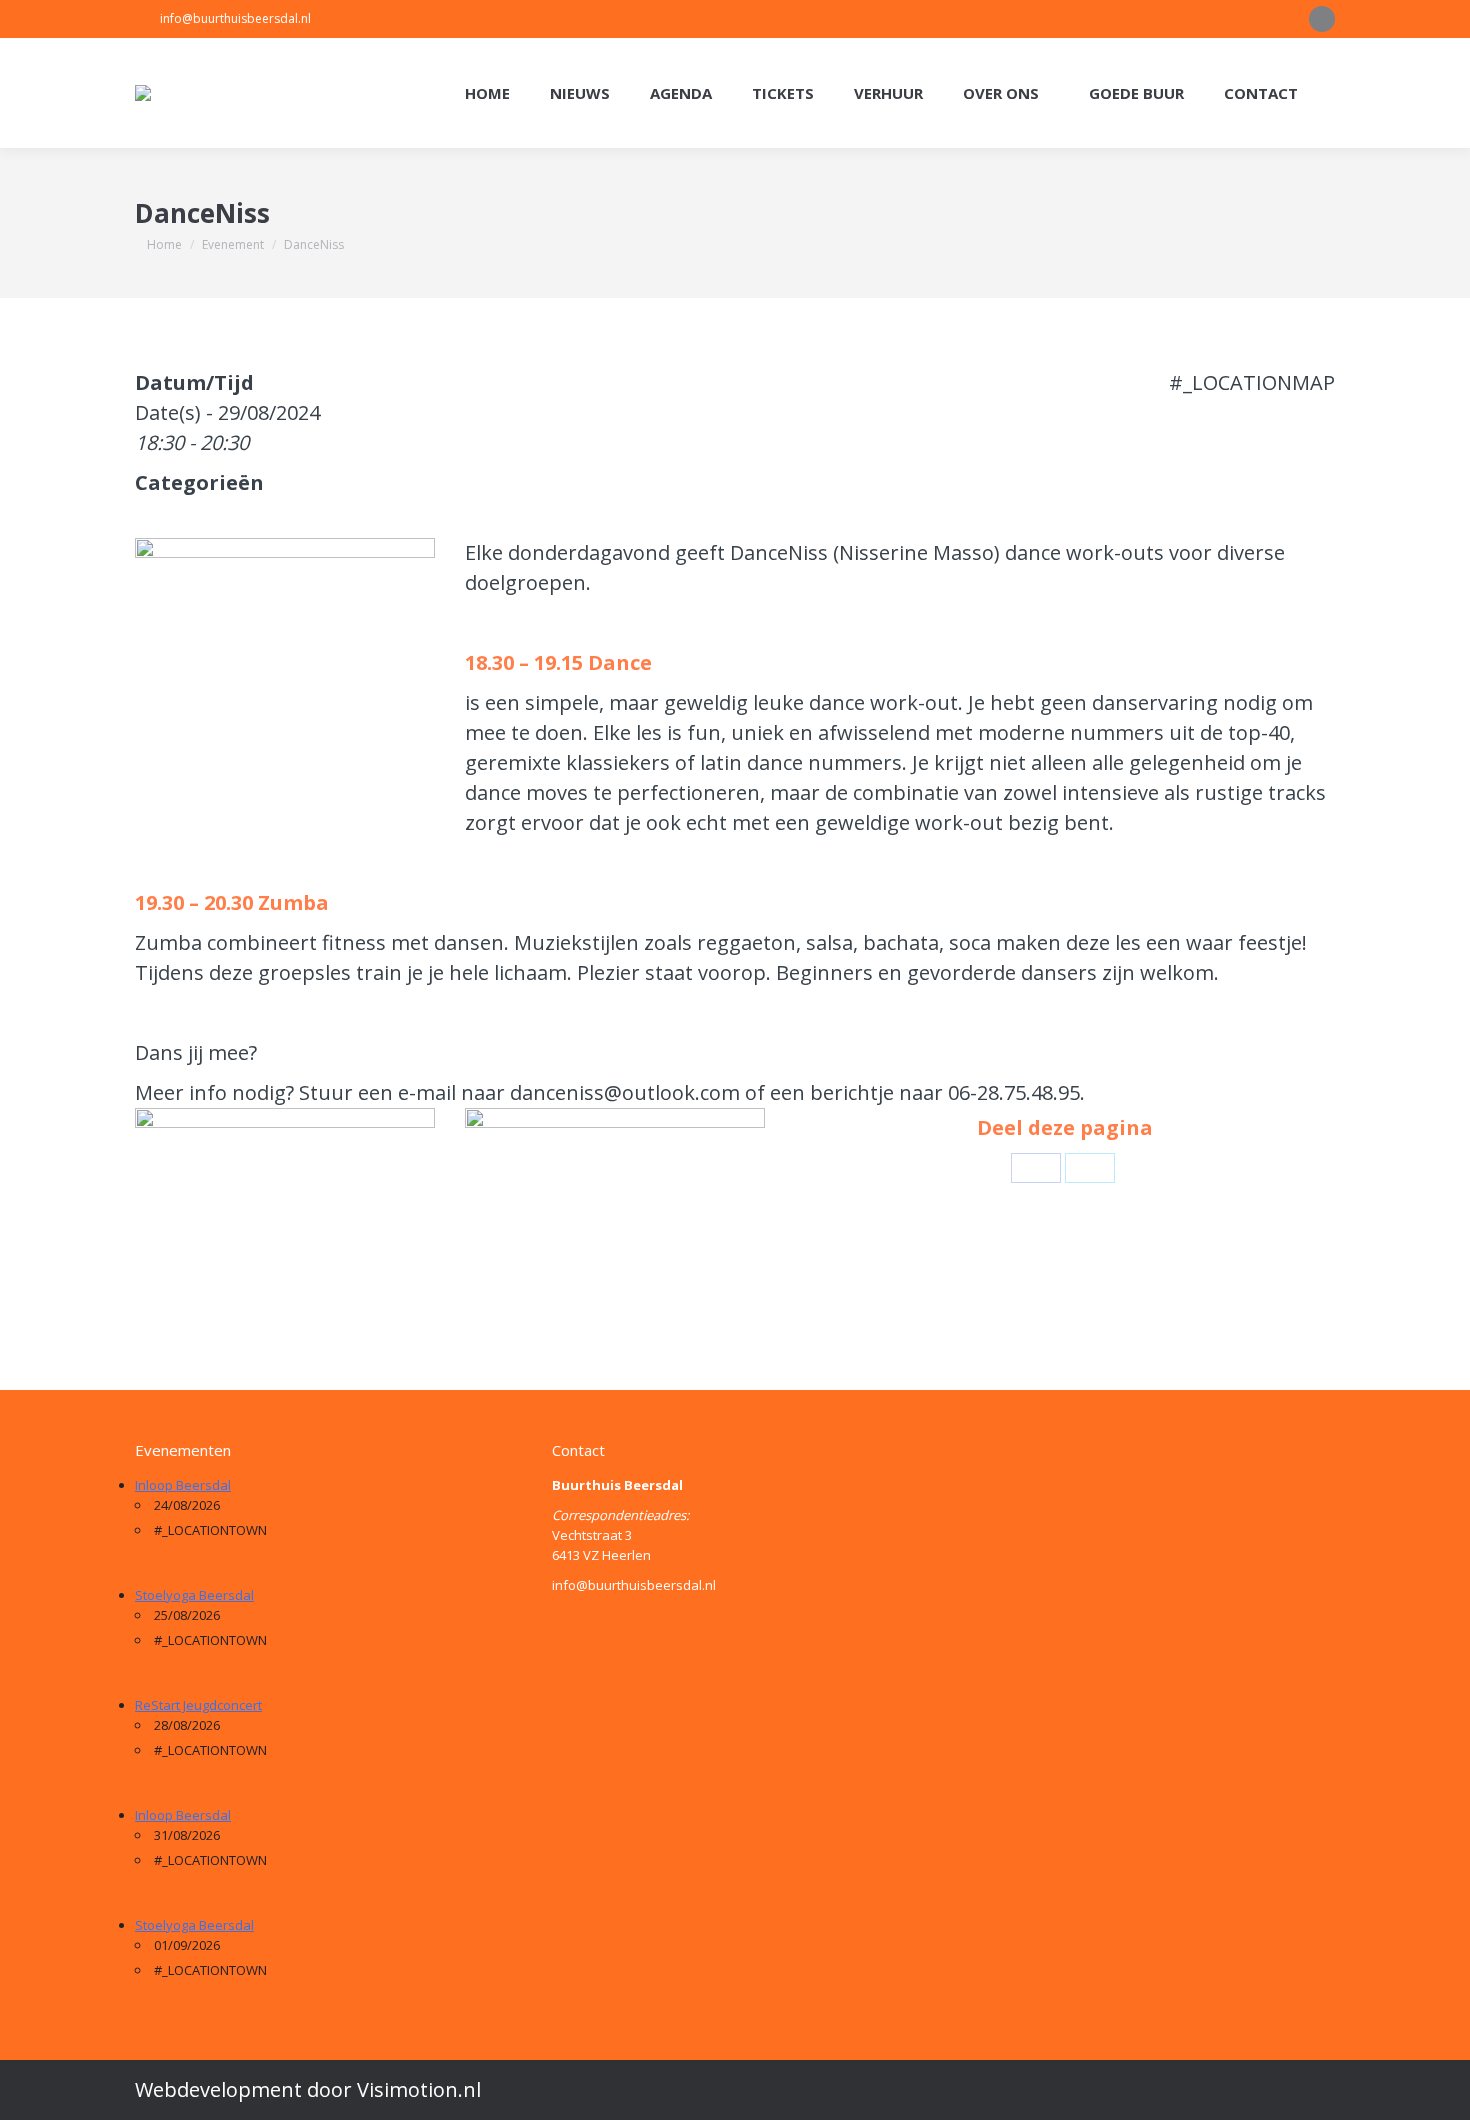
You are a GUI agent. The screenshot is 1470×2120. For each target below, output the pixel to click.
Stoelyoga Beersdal (194, 1595)
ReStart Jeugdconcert (198, 1705)
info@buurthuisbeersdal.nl (235, 18)
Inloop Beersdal (183, 1485)
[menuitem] (487, 93)
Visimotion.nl (419, 2089)
